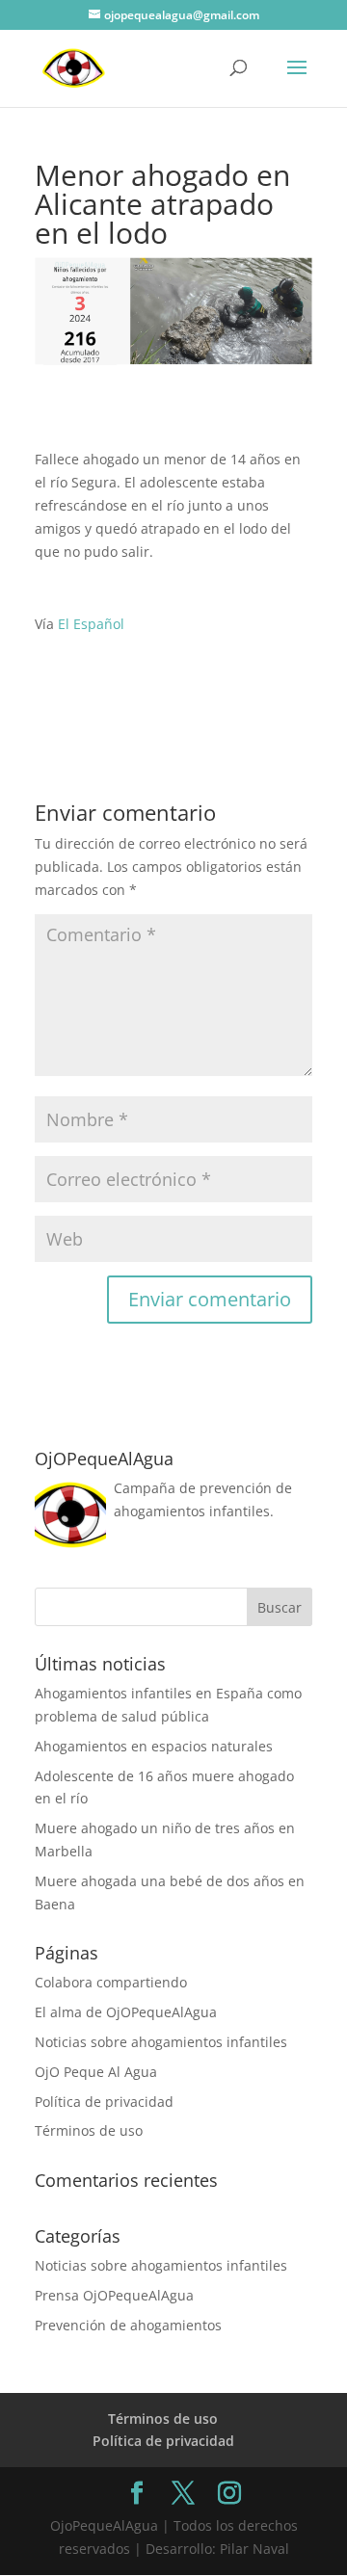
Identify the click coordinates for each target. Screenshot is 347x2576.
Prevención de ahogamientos (128, 2325)
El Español (91, 624)
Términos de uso (89, 2130)
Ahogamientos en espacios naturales (154, 1746)
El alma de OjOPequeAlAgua (126, 2012)
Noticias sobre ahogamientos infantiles (161, 2042)
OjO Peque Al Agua (96, 2072)
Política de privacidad (104, 2102)
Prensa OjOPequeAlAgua (114, 2295)
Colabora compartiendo (111, 1982)
